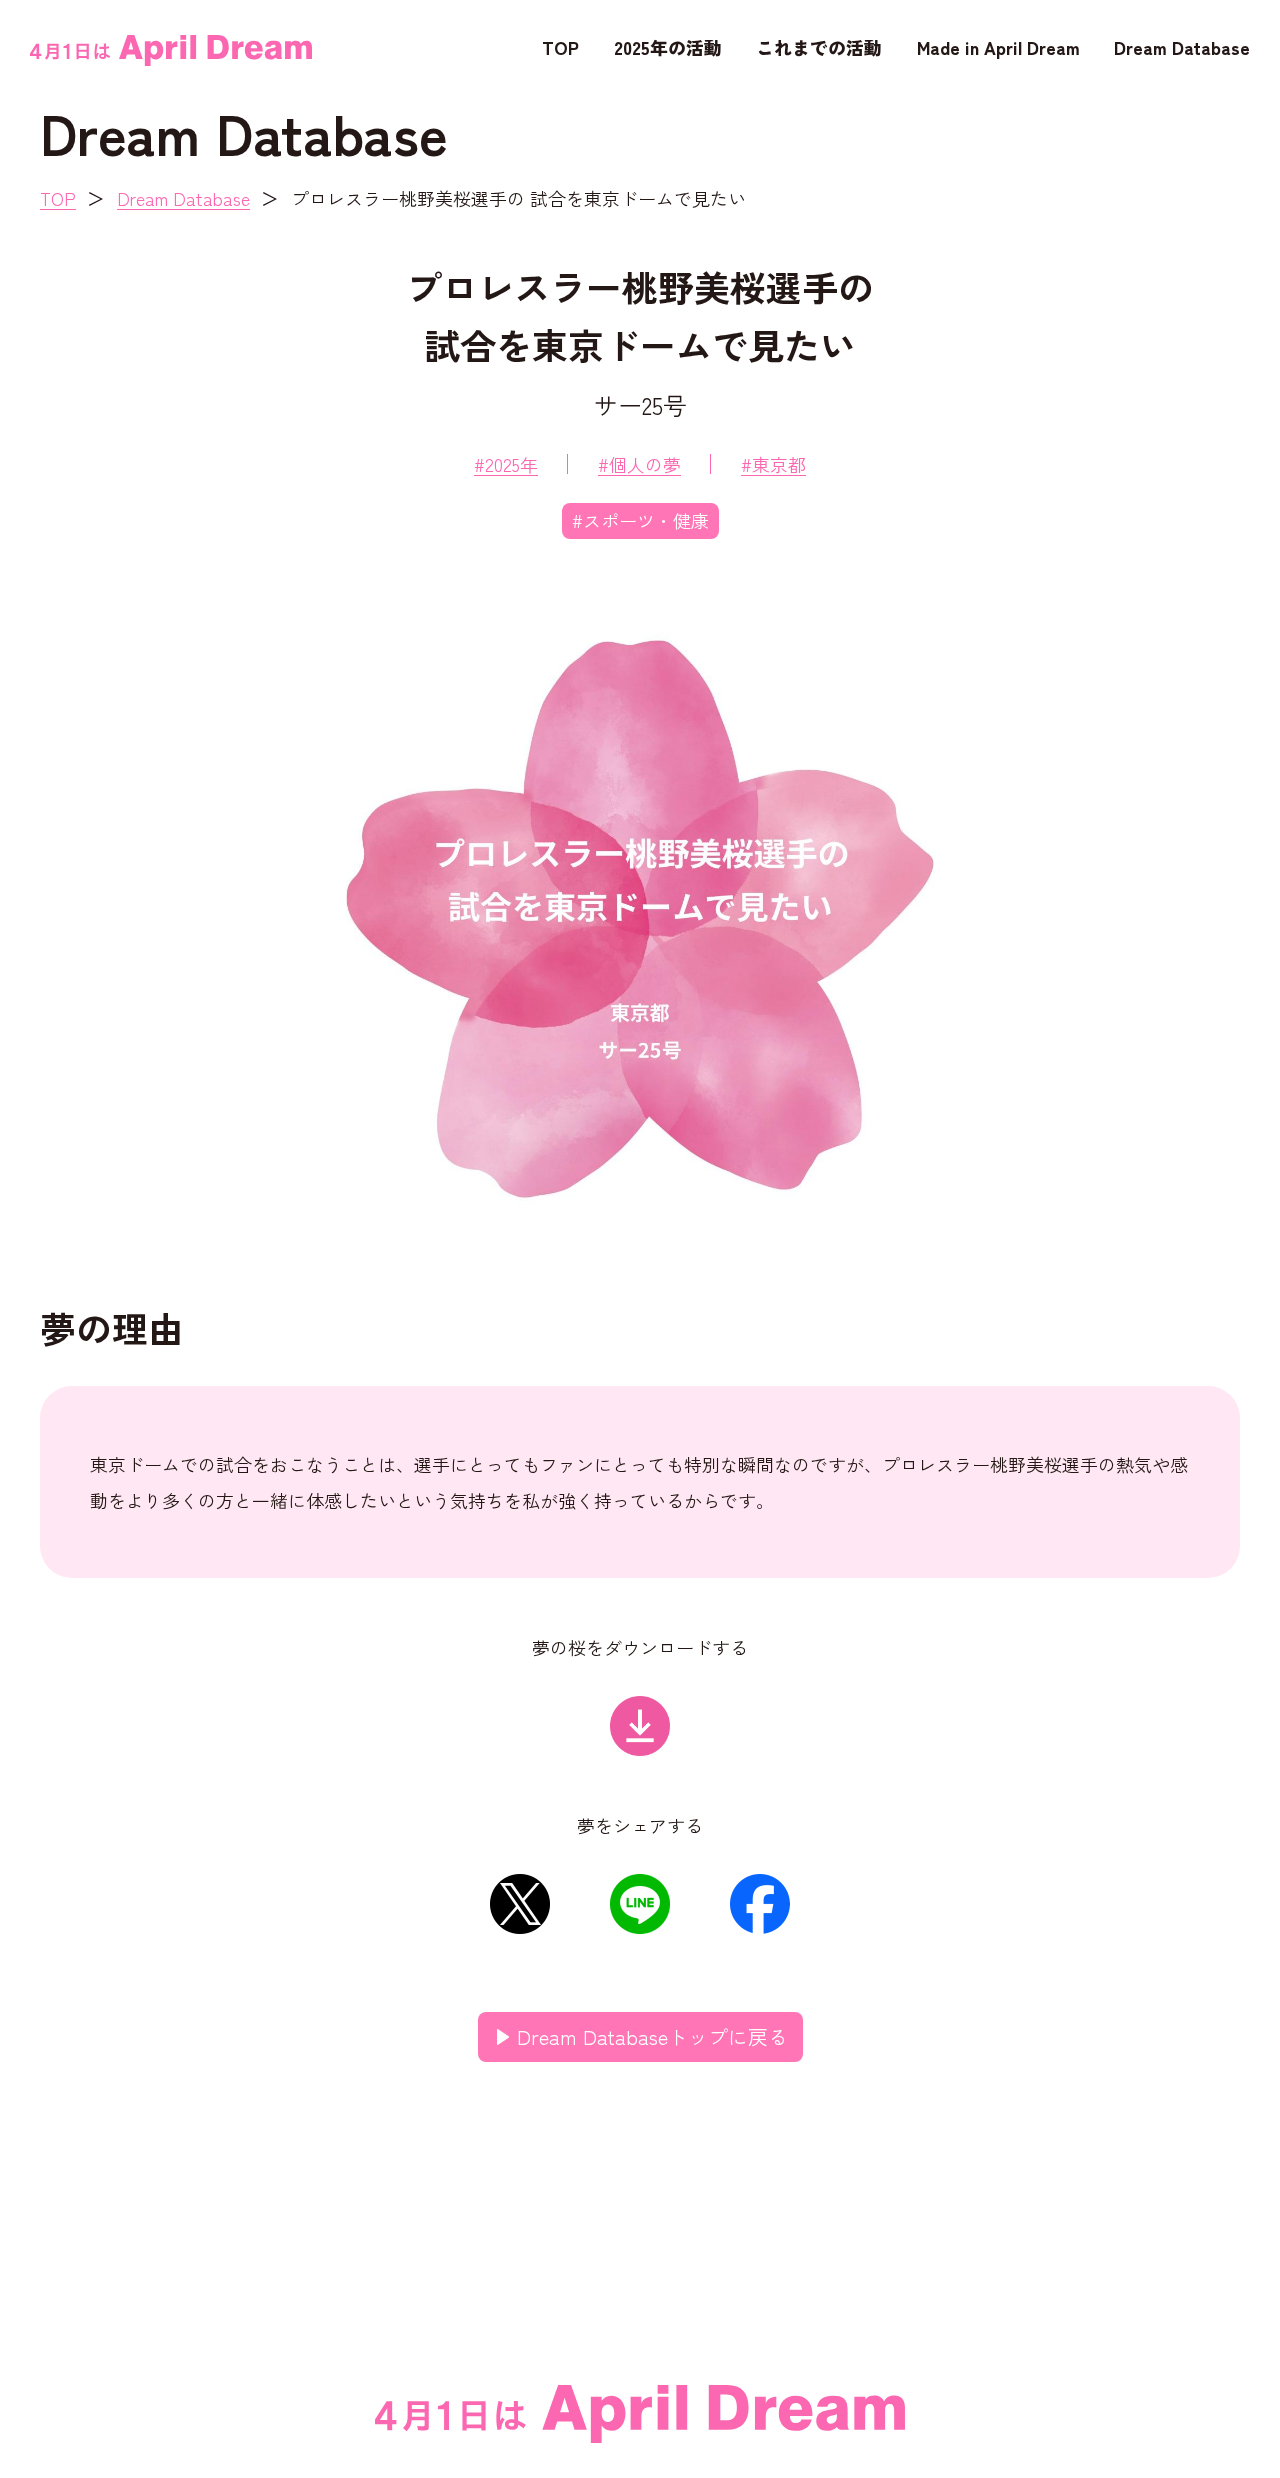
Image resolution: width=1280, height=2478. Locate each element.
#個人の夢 (639, 464)
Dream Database (1182, 47)
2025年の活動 (668, 47)
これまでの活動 (819, 47)
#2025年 (506, 464)
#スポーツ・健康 (640, 520)
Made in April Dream (998, 47)
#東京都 (773, 464)
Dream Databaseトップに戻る (652, 2036)
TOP (560, 47)
